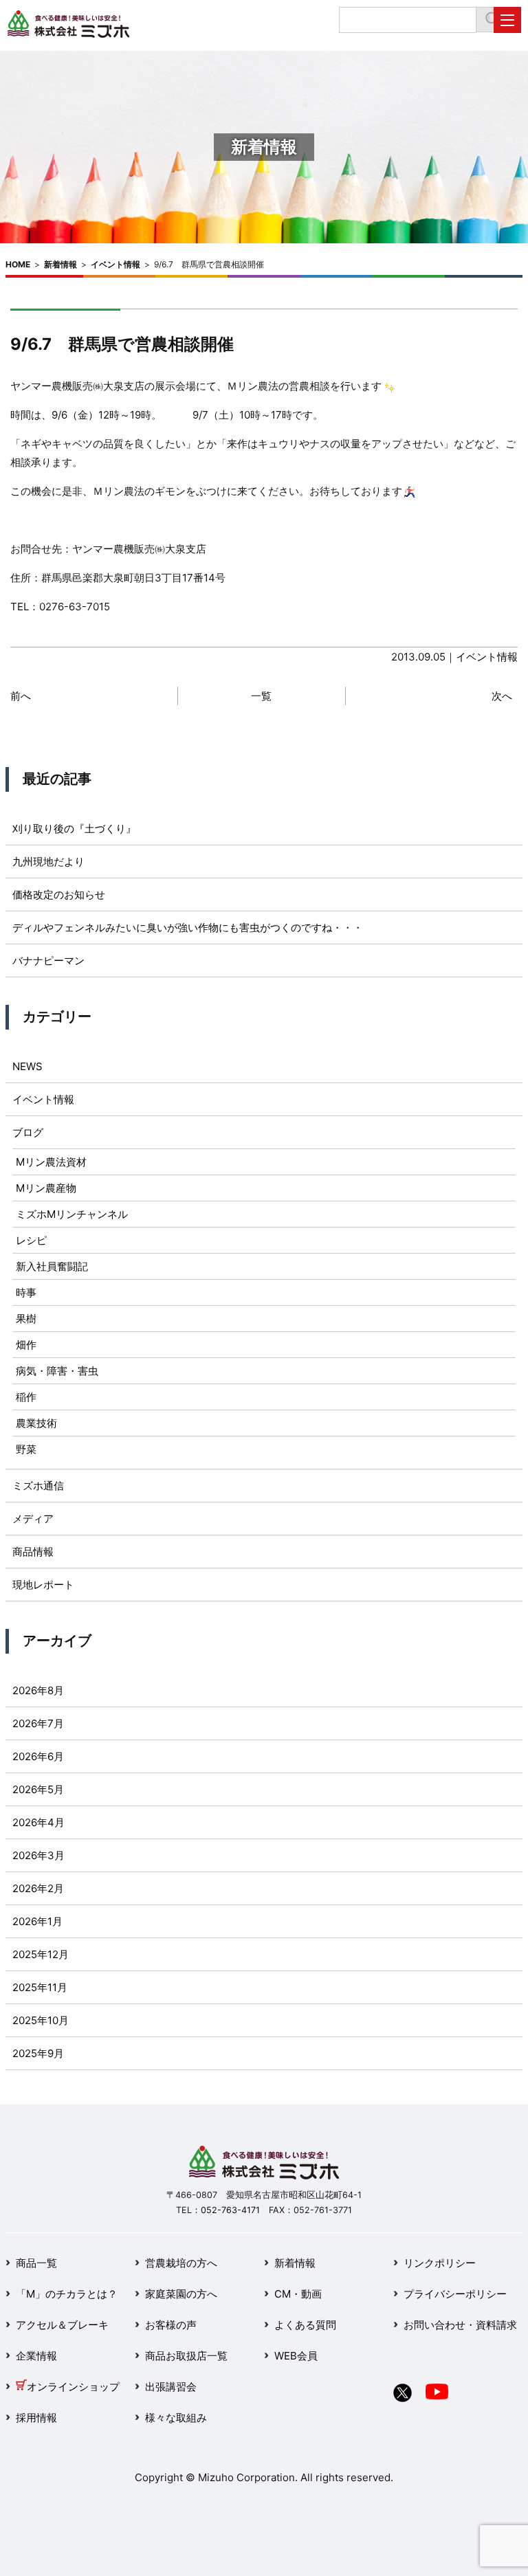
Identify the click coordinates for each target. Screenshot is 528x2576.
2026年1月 (37, 1921)
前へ (21, 696)
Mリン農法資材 (51, 1162)
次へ (502, 696)
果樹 (26, 1319)
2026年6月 (38, 1756)
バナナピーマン (48, 961)
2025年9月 (38, 2053)
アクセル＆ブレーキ (62, 2325)
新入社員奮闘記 (52, 1266)
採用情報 (36, 2418)
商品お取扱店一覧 (186, 2356)
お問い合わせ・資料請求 (460, 2325)
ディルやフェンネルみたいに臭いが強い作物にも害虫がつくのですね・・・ (188, 928)
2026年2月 (38, 1888)
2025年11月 (40, 1987)
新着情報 (60, 264)
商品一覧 (36, 2263)
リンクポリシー (440, 2263)
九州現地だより (48, 862)
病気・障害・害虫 (57, 1371)
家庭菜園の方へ (181, 2294)
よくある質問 (305, 2325)
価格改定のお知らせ (59, 895)
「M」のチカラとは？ (67, 2294)
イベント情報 (115, 264)
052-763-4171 (230, 2210)
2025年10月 (41, 2020)
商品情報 (33, 1552)
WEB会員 (296, 2356)
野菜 (26, 1449)
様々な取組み (176, 2418)
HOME (18, 264)
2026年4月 (38, 1822)
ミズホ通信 (38, 1486)
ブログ (28, 1132)
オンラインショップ (73, 2387)
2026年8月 (38, 1690)
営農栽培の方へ (181, 2263)
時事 (26, 1292)
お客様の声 (171, 2325)
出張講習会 (171, 2387)
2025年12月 (41, 1954)
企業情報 (36, 2356)
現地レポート (43, 1585)
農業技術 (36, 1423)
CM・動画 (298, 2294)
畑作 (26, 1345)
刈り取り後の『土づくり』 (74, 829)
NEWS (27, 1066)
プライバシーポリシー (455, 2294)
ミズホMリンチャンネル (72, 1214)
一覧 (261, 696)
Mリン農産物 (46, 1188)
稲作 (26, 1397)
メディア (33, 1519)
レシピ (31, 1240)
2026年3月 (38, 1855)
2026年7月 (38, 1723)
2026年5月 (38, 1789)
